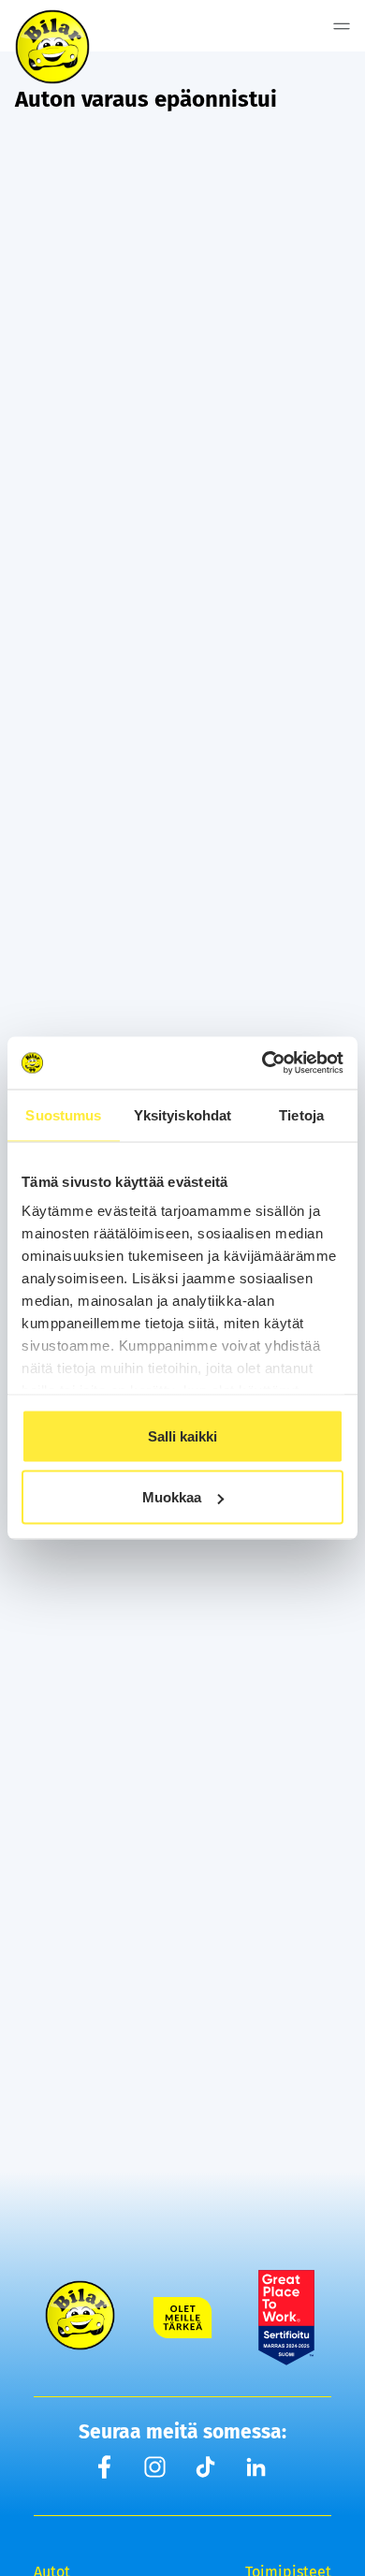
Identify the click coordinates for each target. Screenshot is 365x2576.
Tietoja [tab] (301, 1114)
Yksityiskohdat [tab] (182, 1114)
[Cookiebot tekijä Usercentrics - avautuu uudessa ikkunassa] (263, 1063)
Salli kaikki (182, 1435)
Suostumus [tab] (63, 1114)
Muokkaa (172, 1497)
